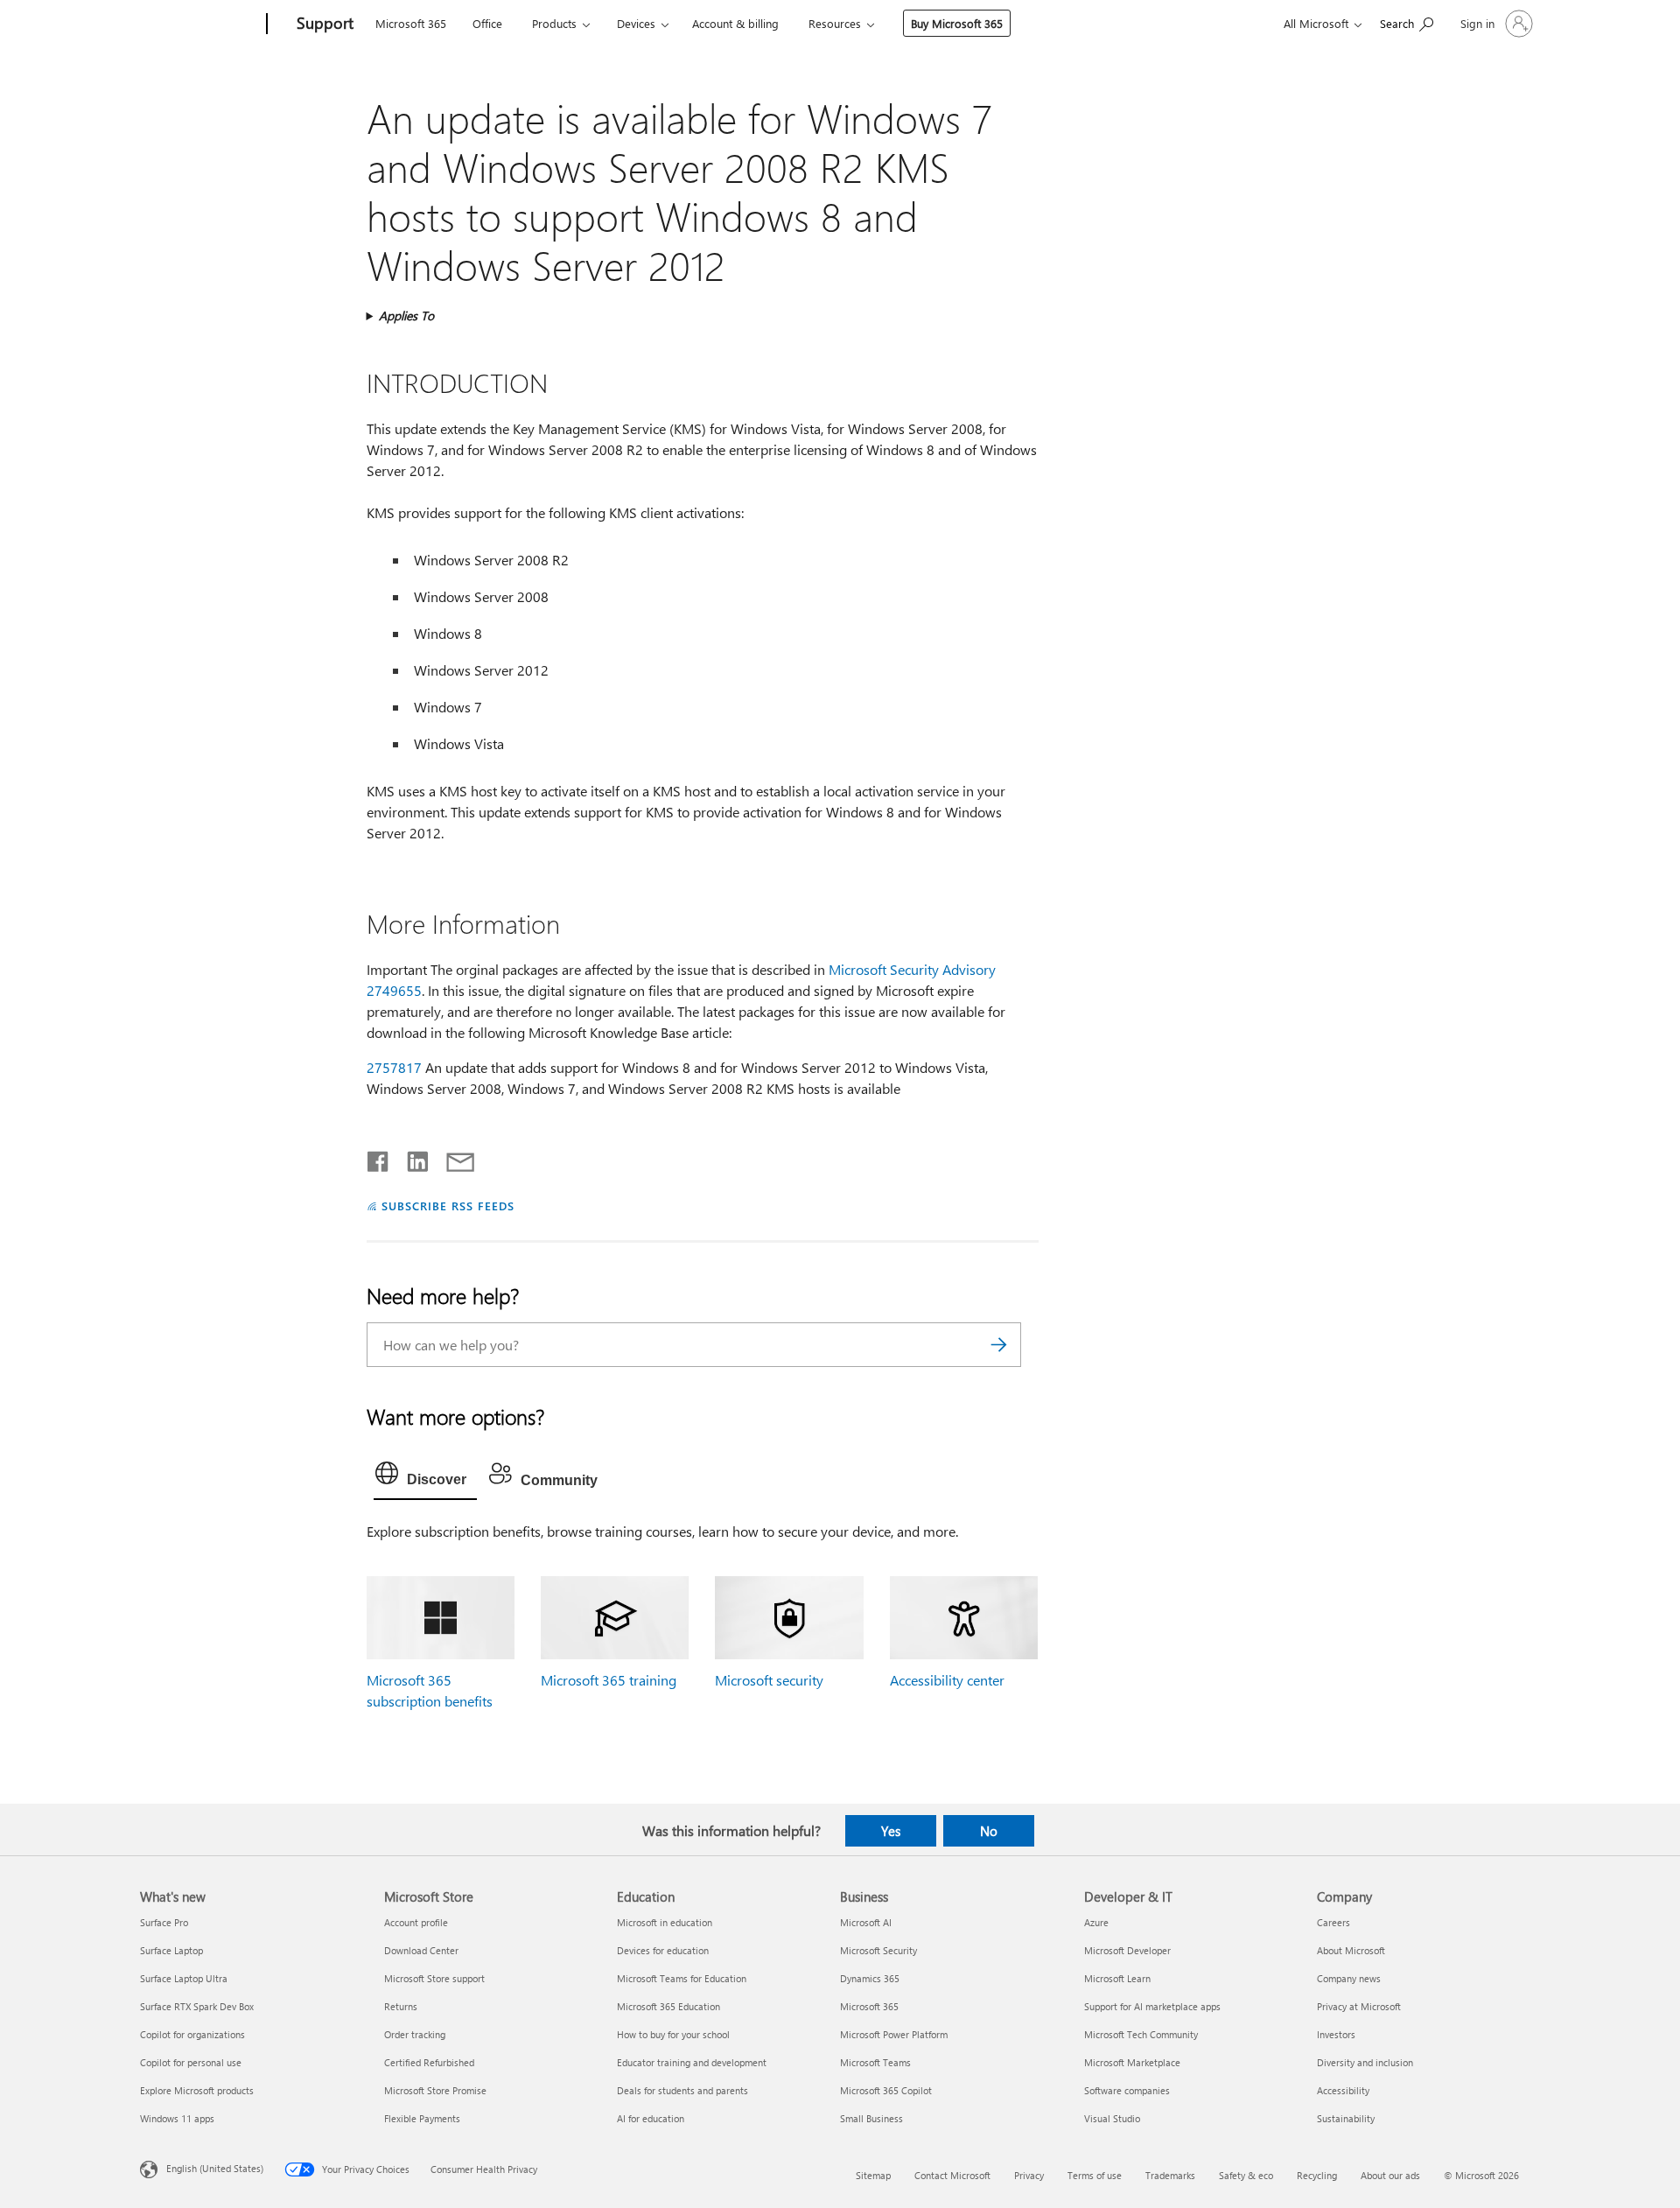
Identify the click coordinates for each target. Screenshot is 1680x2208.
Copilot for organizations (192, 2034)
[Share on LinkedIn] (411, 1158)
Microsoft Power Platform (894, 2034)
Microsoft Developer (1127, 1950)
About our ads (1390, 2175)
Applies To (406, 315)
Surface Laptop (171, 1950)
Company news (1349, 1978)
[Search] (999, 1345)
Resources (835, 23)
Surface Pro (164, 1922)
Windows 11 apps (177, 2118)
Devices (636, 23)
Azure (1096, 1922)
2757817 (394, 1067)
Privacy (1029, 2175)
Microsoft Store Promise (435, 2090)
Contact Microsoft (952, 2175)
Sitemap (873, 2175)
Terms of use (1095, 2175)
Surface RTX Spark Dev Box (197, 2006)
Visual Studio (1112, 2118)
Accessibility (1343, 2090)
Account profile (416, 1922)
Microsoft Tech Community (1141, 2034)
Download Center (421, 1950)
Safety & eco (1246, 2175)
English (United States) (215, 2167)
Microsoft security (769, 1680)
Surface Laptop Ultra (184, 1978)
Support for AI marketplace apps (1152, 2006)
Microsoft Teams (875, 2062)
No (989, 1831)
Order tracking (415, 2034)
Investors (1336, 2034)
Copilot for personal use (191, 2062)
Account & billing (735, 23)
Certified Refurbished (429, 2062)
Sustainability (1346, 2118)
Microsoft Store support (434, 1978)
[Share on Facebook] (379, 1158)
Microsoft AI (866, 1922)
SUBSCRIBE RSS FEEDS (448, 1206)
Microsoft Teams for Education (682, 1978)
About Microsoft (1351, 1950)
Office (487, 23)
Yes (891, 1831)
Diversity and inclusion (1365, 2062)
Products (554, 23)
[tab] (425, 1477)
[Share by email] (452, 1158)
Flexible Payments (422, 2118)
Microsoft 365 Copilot (886, 2090)
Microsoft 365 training (609, 1680)
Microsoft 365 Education (668, 2006)
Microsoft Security (878, 1950)
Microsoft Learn (1117, 1978)
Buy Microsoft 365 (957, 23)
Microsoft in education (665, 1922)
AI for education (651, 2118)
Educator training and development (692, 2062)
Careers (1333, 1922)
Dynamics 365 (870, 1978)
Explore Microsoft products (197, 2090)
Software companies (1127, 2090)
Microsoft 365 (411, 23)
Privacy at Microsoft (1359, 2006)
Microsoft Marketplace (1132, 2062)
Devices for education (663, 1950)
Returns (401, 2006)
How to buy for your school (673, 2034)
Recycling (1317, 2175)
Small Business (871, 2118)
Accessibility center (947, 1680)
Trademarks (1170, 2175)
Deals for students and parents (682, 2090)
